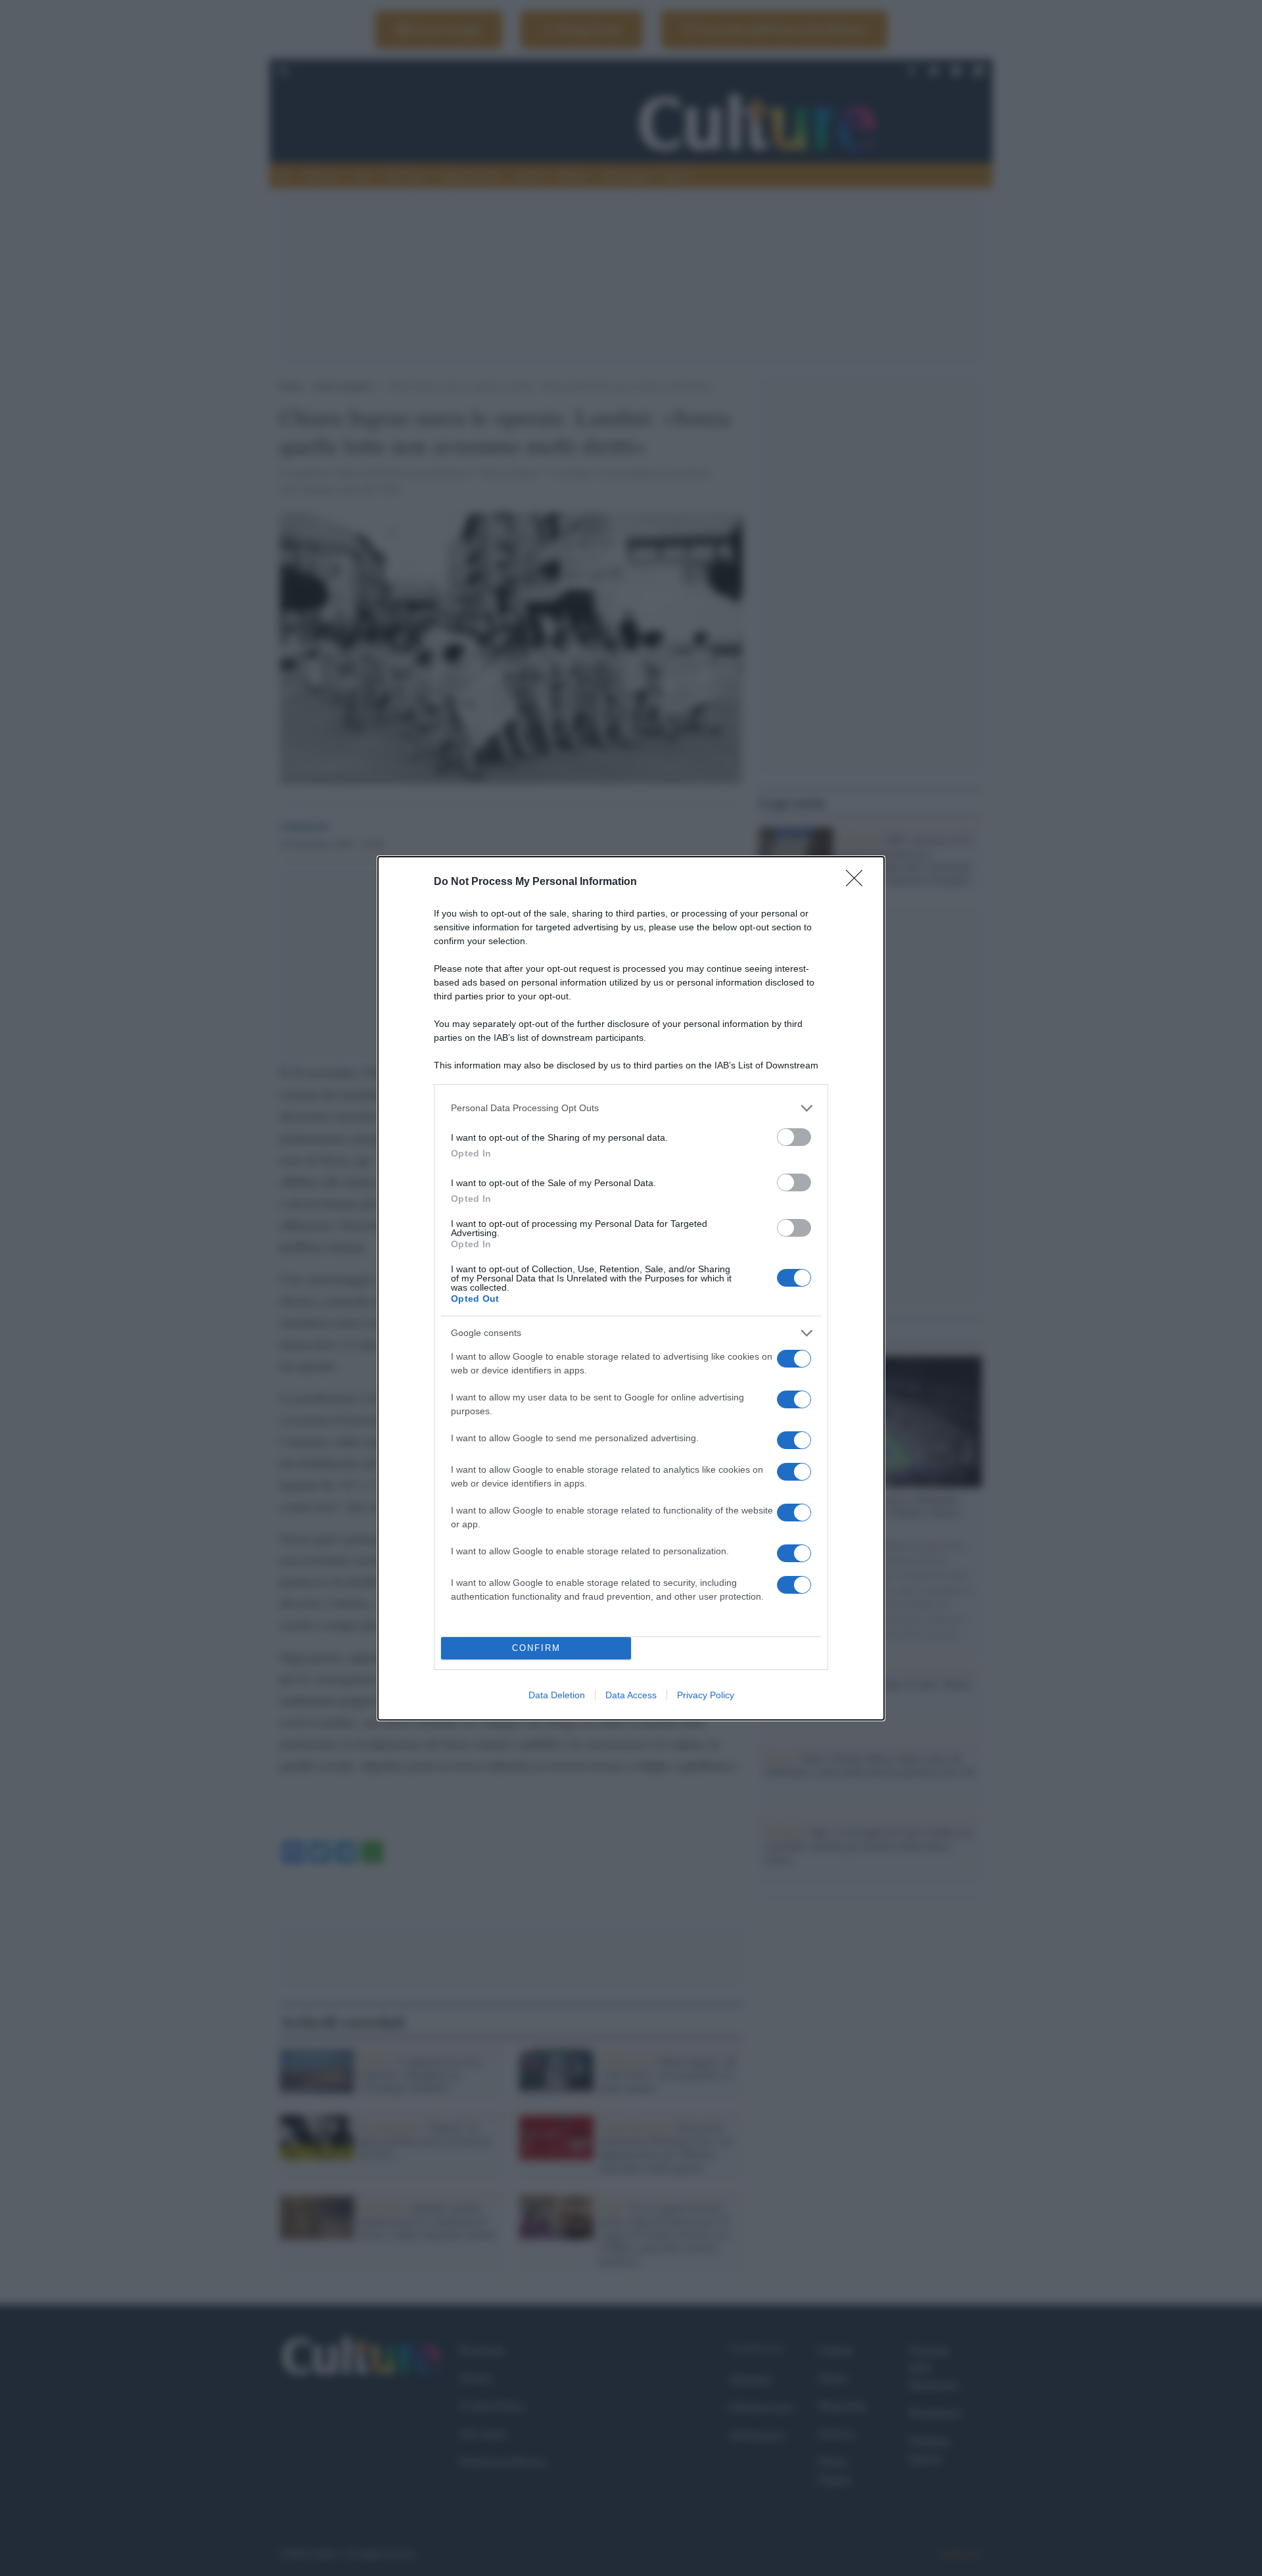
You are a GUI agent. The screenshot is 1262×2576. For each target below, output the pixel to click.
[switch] (794, 1137)
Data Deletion (557, 1695)
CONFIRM (536, 1648)
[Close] (858, 882)
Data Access (631, 1695)
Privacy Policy (706, 1695)
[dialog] (631, 1288)
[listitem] (631, 1108)
